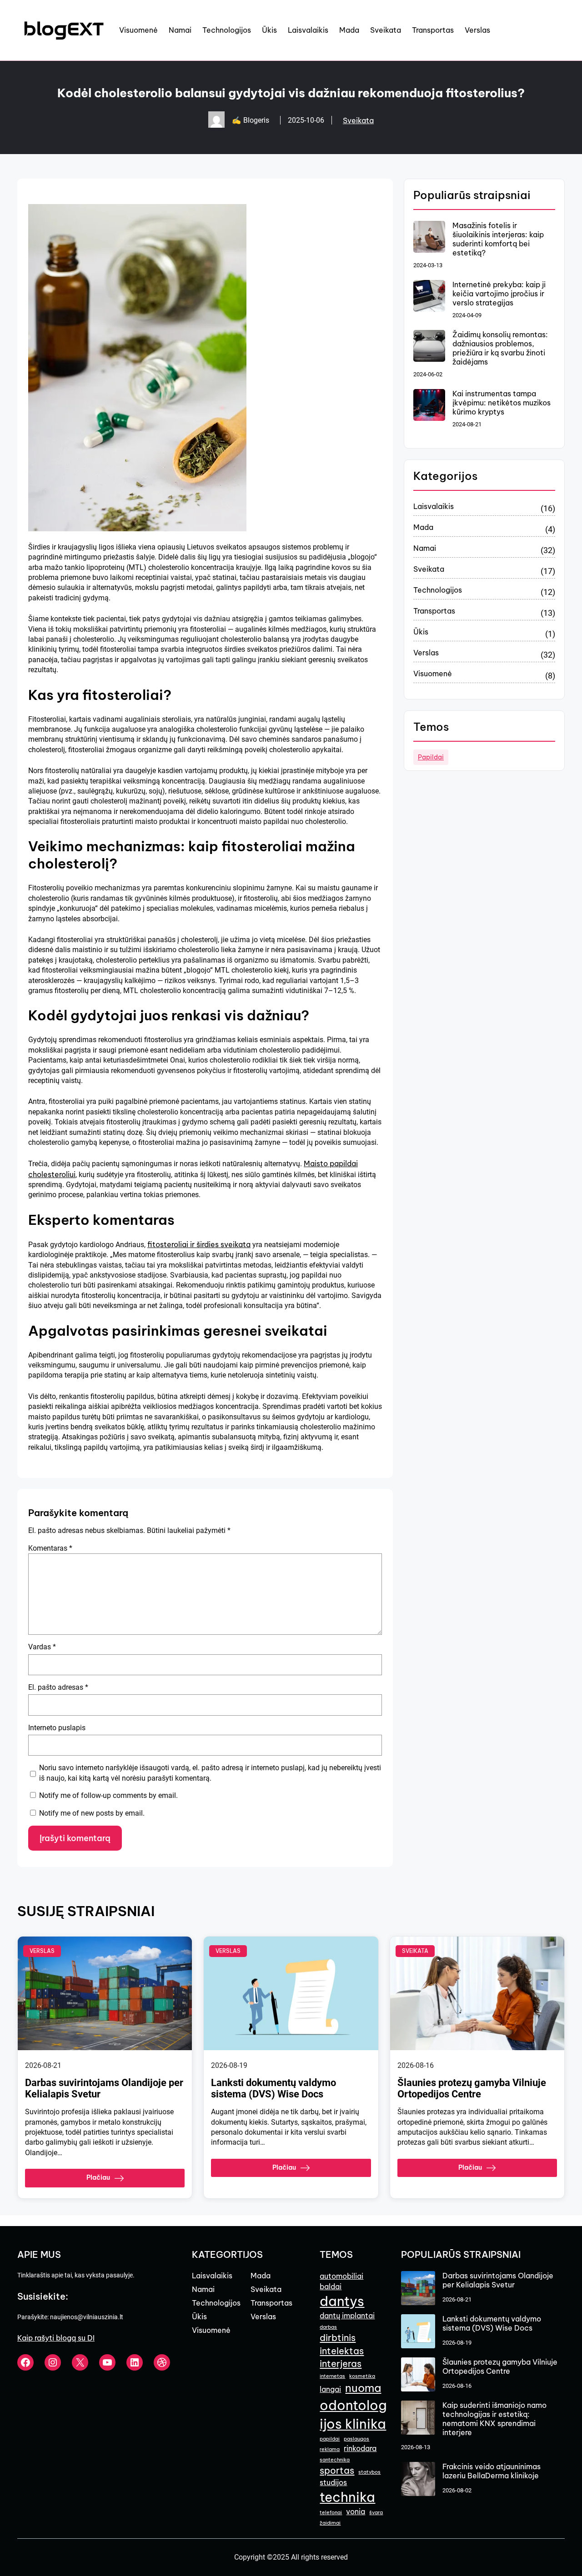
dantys (342, 2301)
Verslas (426, 653)
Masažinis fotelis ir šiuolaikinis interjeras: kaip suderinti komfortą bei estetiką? (498, 239)
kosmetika (362, 2376)
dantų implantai (347, 2316)
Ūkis (421, 632)
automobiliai (341, 2276)
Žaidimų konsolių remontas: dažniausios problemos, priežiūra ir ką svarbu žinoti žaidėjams (500, 348)
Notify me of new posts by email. (92, 1813)
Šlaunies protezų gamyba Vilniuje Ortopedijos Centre (472, 2088)
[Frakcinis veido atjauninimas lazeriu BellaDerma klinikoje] (418, 2480)
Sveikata (358, 120)
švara (376, 2512)
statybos (369, 2472)
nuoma (363, 2388)
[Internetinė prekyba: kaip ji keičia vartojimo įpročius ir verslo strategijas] (429, 297)
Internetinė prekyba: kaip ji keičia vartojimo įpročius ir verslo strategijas (499, 294)
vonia (356, 2511)
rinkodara (360, 2448)
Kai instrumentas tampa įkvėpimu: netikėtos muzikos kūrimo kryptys (502, 403)
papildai (431, 757)
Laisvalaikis (434, 506)
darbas (328, 2327)
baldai (331, 2286)
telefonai (331, 2512)
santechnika (335, 2460)
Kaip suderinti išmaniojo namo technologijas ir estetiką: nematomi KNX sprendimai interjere (494, 2419)
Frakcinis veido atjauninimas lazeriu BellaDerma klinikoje (492, 2471)
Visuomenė (433, 674)
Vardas (42, 1647)
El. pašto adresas (58, 1687)
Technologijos (438, 590)
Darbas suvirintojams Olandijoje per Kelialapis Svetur (104, 2088)
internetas (332, 2376)
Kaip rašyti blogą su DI (56, 2338)
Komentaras (50, 1548)
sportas (337, 2470)
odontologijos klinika (353, 2415)
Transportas (434, 611)
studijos (333, 2482)
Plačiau (98, 2177)
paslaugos (356, 2439)
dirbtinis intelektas (342, 2344)
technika (347, 2497)
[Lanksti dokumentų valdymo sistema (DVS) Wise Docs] (418, 2332)
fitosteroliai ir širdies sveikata (199, 1244)
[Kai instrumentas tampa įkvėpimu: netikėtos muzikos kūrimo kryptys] (429, 406)
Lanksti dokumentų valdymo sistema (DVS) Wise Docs (273, 2088)
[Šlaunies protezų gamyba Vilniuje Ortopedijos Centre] (418, 2375)
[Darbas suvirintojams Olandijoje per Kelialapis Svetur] (418, 2289)
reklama (330, 2449)
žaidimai (330, 2523)
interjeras (341, 2364)
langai (330, 2389)
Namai (425, 548)
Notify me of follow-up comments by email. (108, 1795)
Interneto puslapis (57, 1728)
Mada (423, 527)
